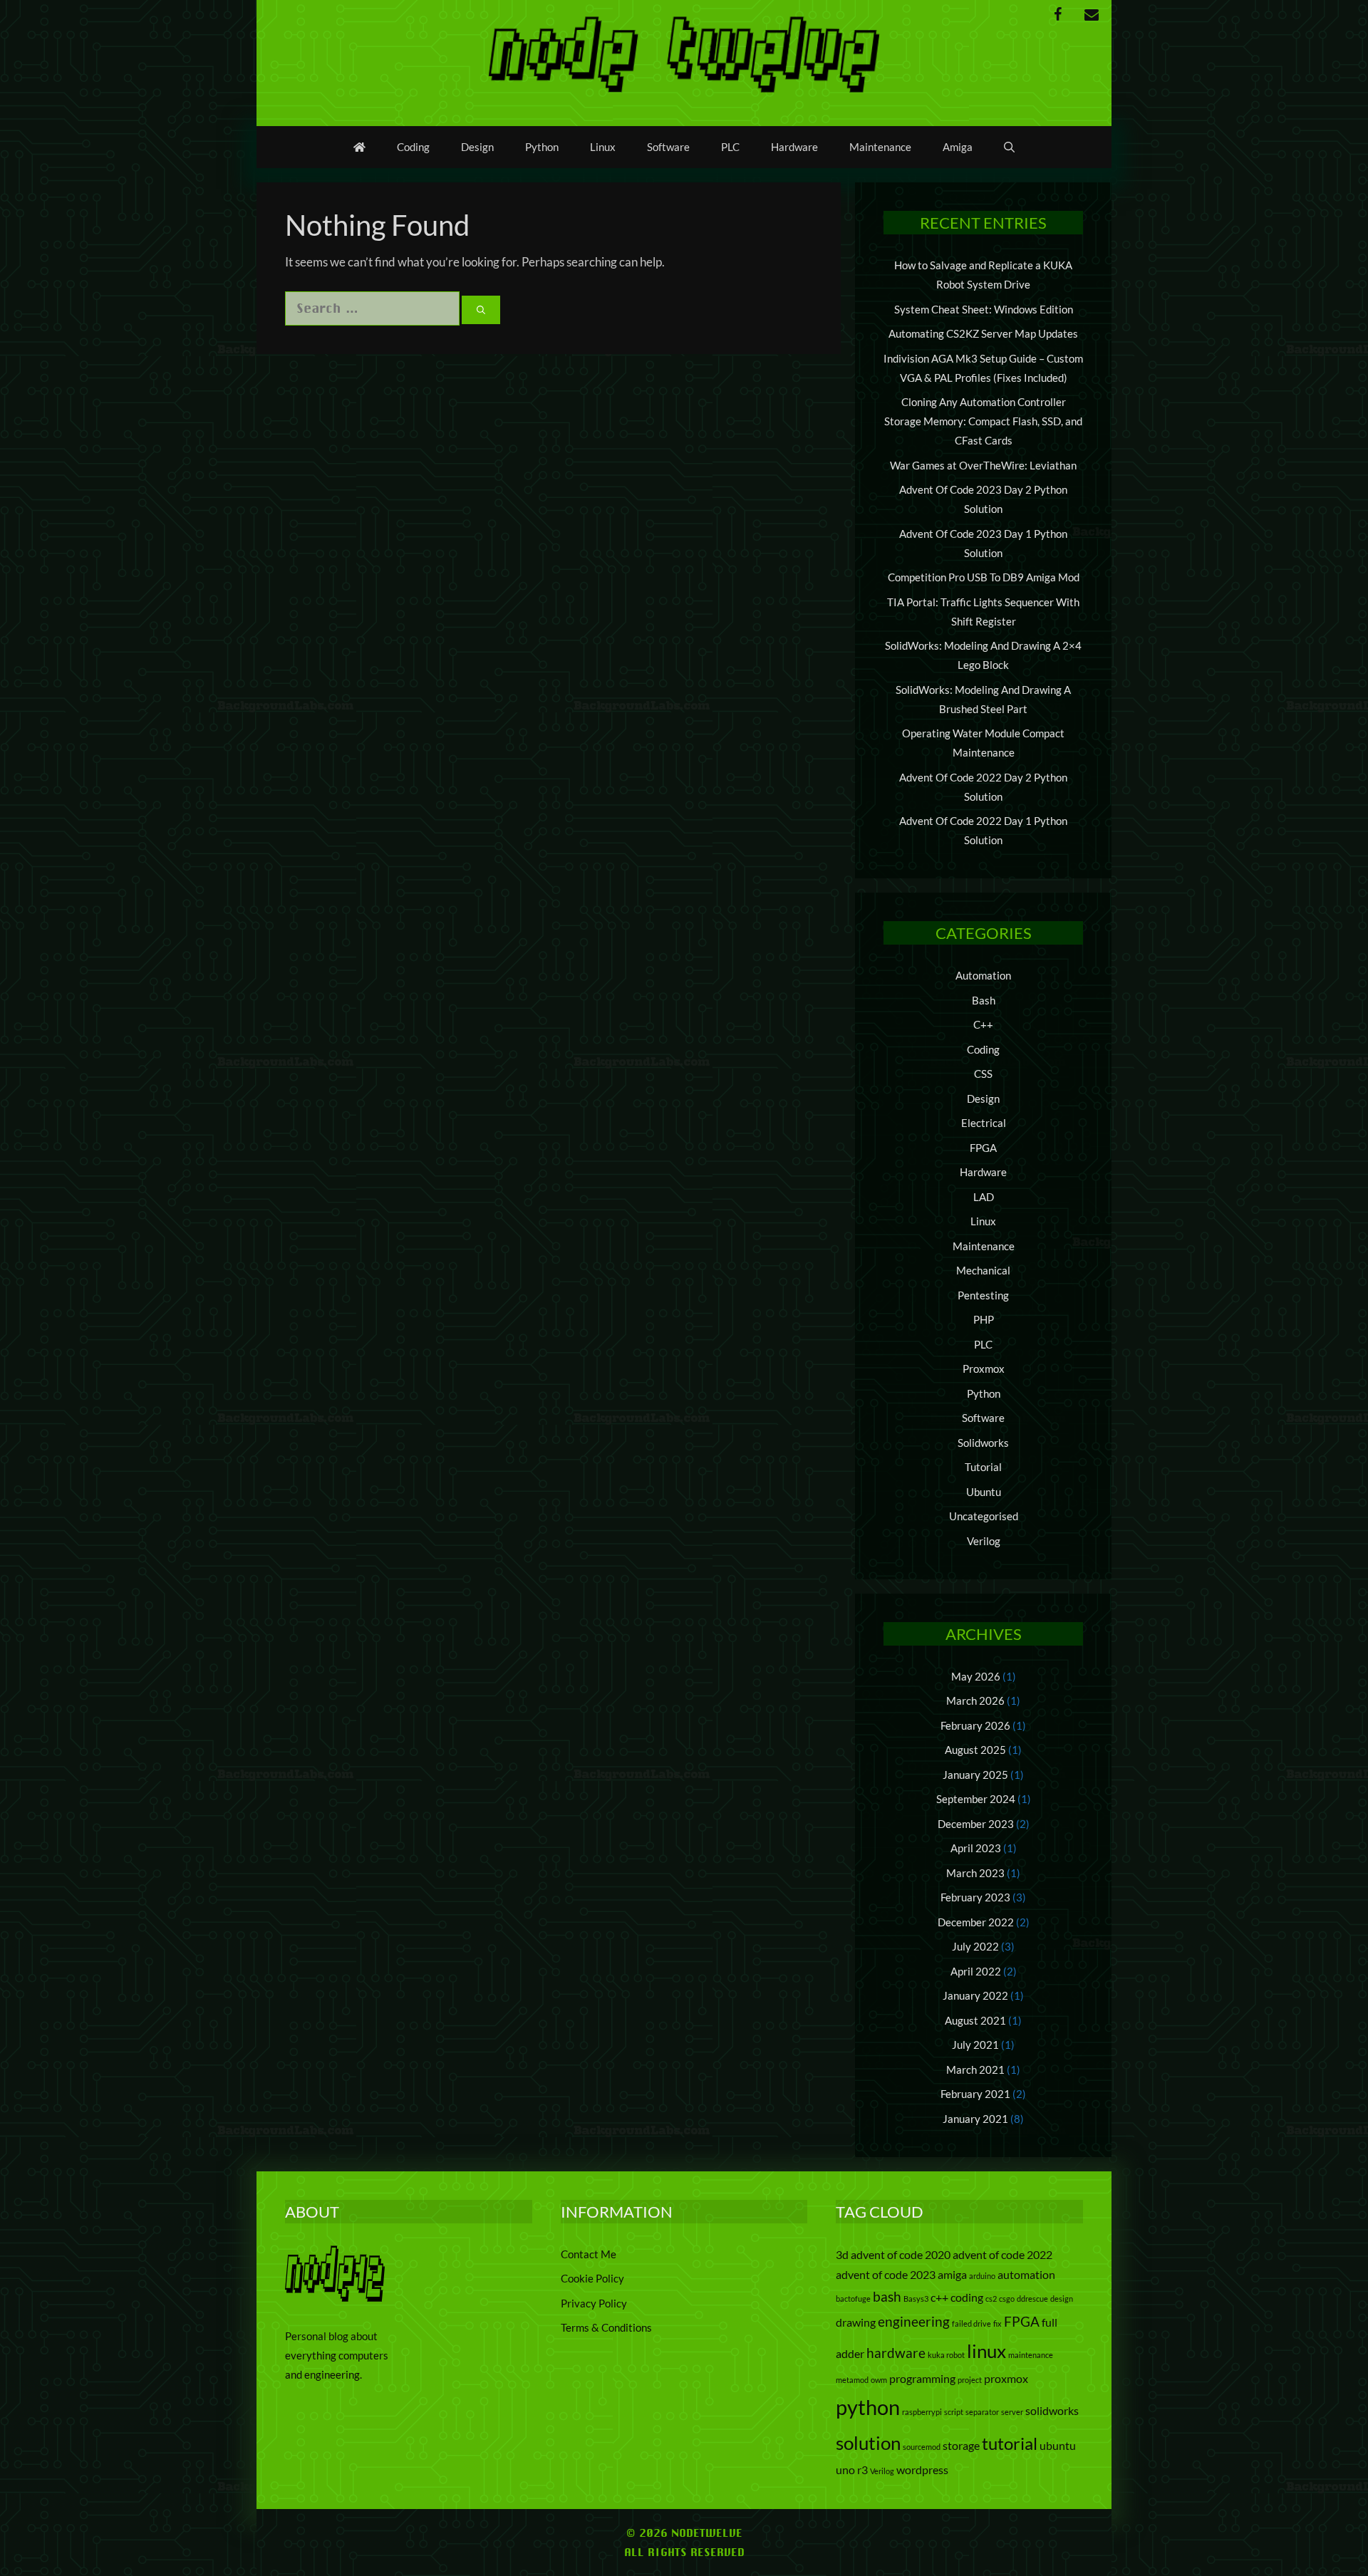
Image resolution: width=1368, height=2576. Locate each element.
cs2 (991, 2299)
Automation (983, 975)
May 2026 (976, 1676)
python (868, 2407)
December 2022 (976, 1922)
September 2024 (976, 1799)
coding (967, 2297)
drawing (856, 2322)
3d (842, 2254)
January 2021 (975, 2119)
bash (887, 2296)
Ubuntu (984, 1492)
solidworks (1052, 2410)
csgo (1007, 2299)
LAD (984, 1197)
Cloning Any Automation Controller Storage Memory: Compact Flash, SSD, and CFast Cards (983, 421)
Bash (984, 1000)
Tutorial (983, 1467)
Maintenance (880, 147)
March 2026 (975, 1700)
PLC (730, 147)
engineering (914, 2321)
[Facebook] (1057, 15)
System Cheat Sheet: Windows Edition (984, 309)
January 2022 (975, 1995)
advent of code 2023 (886, 2274)
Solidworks (983, 1443)
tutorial (1010, 2443)
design (1062, 2299)
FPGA (983, 1148)
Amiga (958, 147)
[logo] (335, 2297)
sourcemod (922, 2447)
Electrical (984, 1123)
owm (879, 2380)
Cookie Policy (592, 2278)
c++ (939, 2297)
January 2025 (975, 1775)
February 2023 (975, 1897)
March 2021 (975, 2069)
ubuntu (1058, 2445)
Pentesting (983, 1295)
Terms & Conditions (606, 2327)
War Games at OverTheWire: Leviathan (983, 465)
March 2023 (975, 1873)
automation (1026, 2274)
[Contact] (1092, 15)
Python (542, 147)
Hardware (794, 147)
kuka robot (946, 2355)
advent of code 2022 (1002, 2254)
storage (961, 2445)
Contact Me (589, 2254)
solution (868, 2443)
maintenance (1031, 2355)
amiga (952, 2274)
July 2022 (975, 1946)
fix (997, 2323)
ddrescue (1032, 2299)
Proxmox (984, 1368)
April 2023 (976, 1848)
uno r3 (852, 2469)
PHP (984, 1319)
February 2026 (975, 1725)
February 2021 (975, 2094)
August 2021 (975, 2020)
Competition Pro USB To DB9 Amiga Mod (984, 577)
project (970, 2380)
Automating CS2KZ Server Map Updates (983, 333)
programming (922, 2378)
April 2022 (976, 1971)
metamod (852, 2380)
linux (986, 2351)
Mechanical (983, 1270)
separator (982, 2412)
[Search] (481, 310)
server (1012, 2412)
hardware (896, 2353)
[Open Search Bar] (1009, 147)
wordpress (922, 2469)
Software (668, 147)
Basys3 (916, 2299)
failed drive (971, 2323)
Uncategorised (984, 1516)
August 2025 (975, 1750)
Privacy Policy (594, 2303)
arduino (982, 2276)
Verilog (984, 1541)
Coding (413, 147)
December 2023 (976, 1824)
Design (477, 147)
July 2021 (975, 2045)
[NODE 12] (684, 52)
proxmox (1006, 2378)
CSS (983, 1074)
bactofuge (853, 2299)
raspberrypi (922, 2412)
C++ (983, 1024)
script (954, 2412)
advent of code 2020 (901, 2254)
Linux (603, 147)
